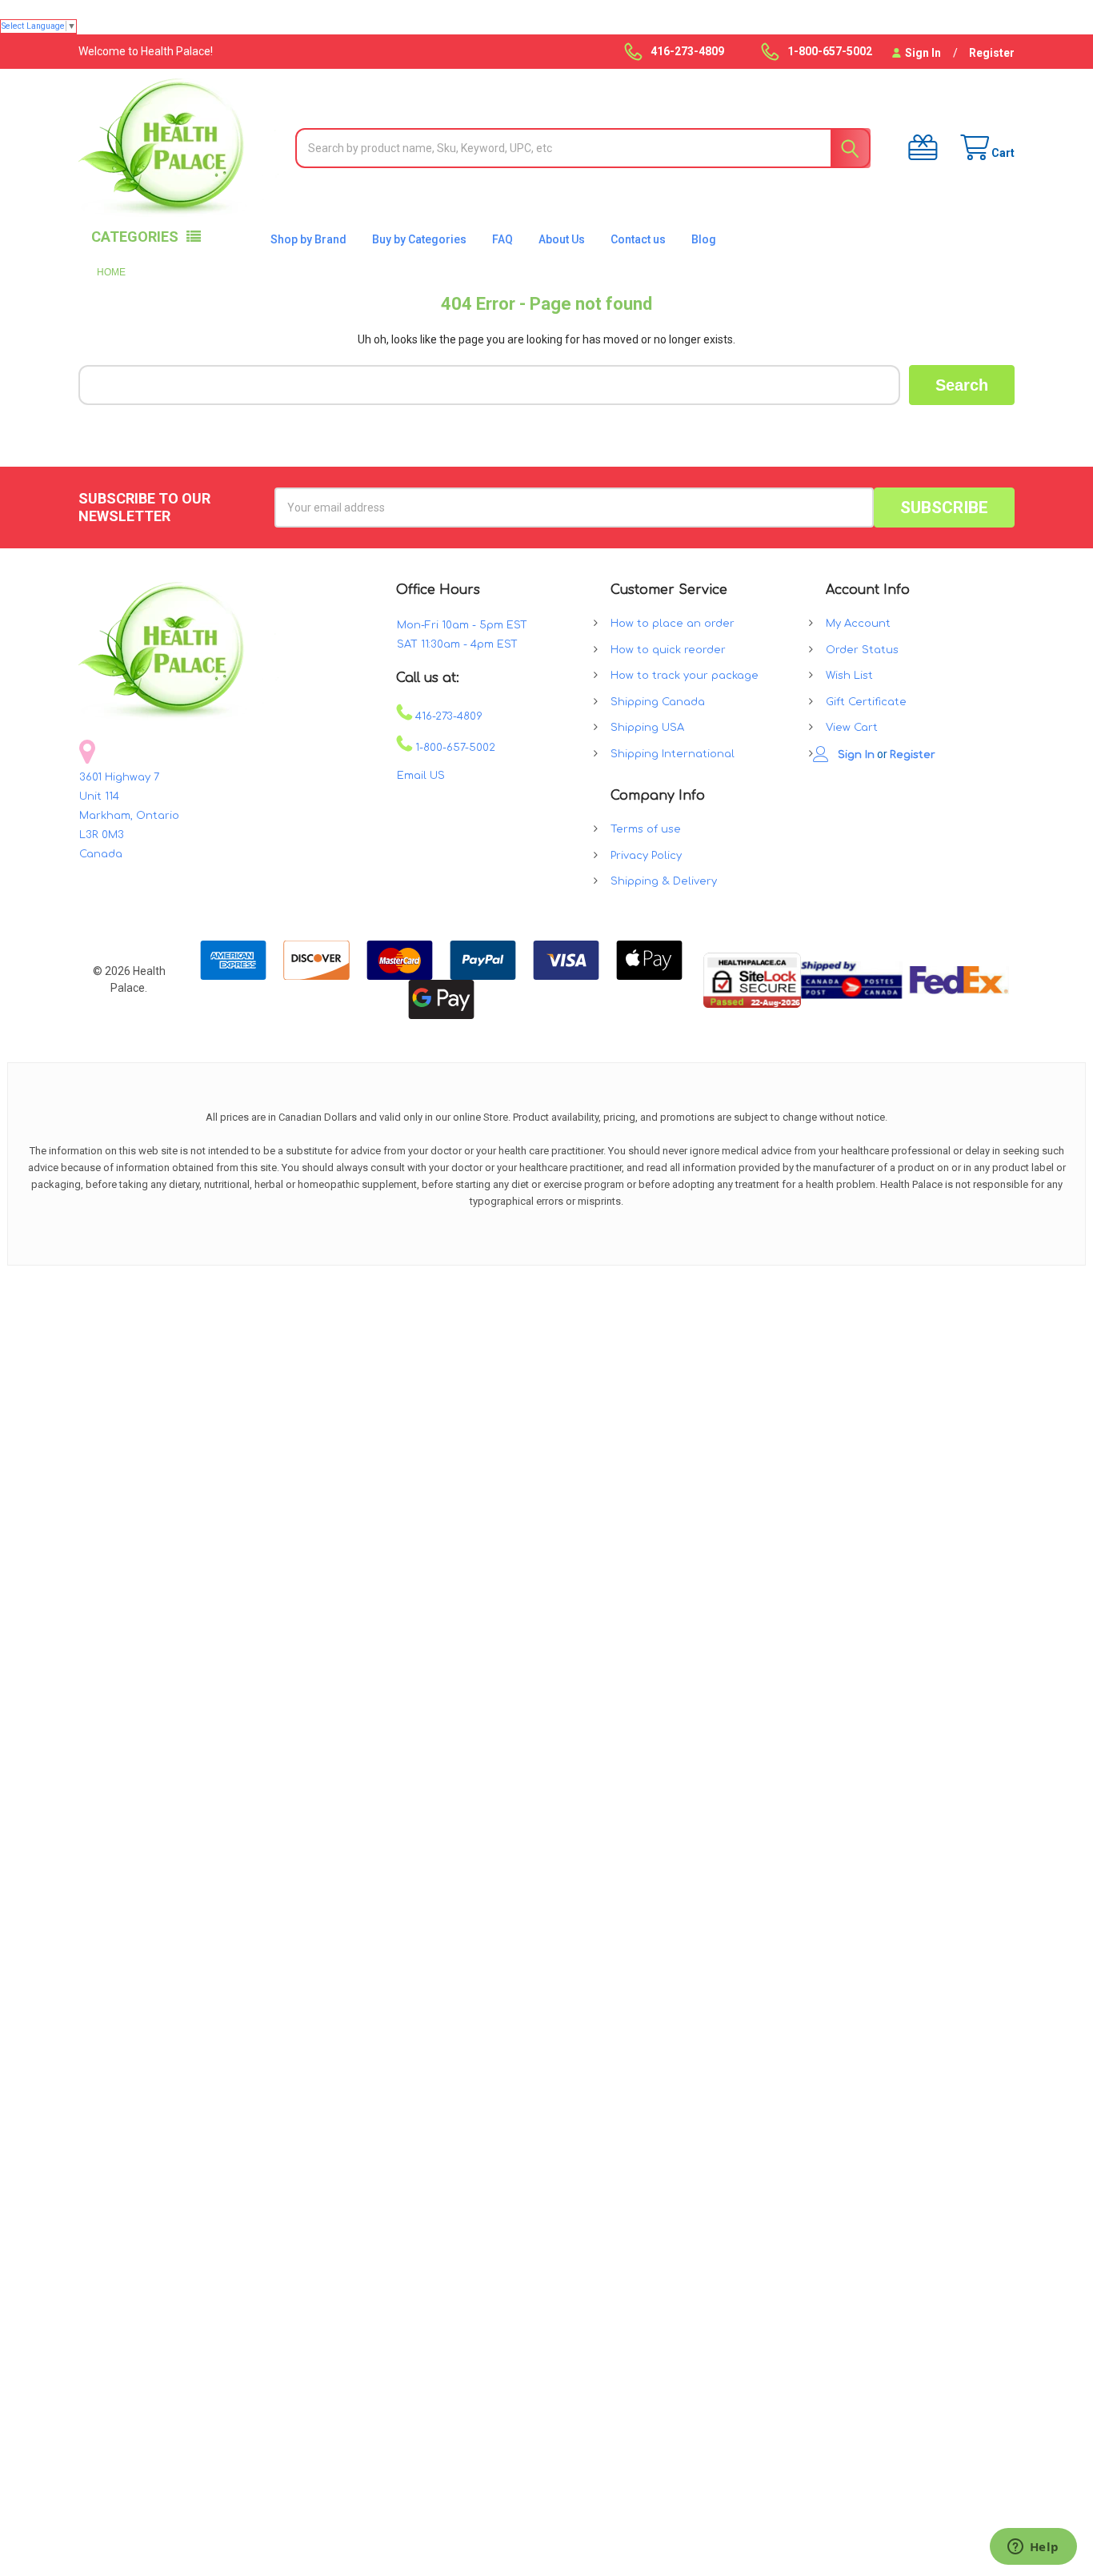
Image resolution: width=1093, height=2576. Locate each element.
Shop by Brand (308, 239)
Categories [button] (135, 237)
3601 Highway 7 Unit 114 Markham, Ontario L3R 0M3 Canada (129, 816)
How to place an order (673, 624)
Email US (421, 776)
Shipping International (673, 754)
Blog (704, 239)
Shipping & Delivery (664, 881)
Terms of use (646, 829)
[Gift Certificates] (918, 148)
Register (992, 53)
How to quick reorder (668, 650)
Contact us (638, 239)
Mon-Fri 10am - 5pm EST (462, 625)
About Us (562, 239)
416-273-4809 (447, 716)
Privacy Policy (646, 856)
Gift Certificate (866, 702)
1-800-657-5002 (454, 748)
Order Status (862, 650)
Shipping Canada (658, 702)
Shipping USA (647, 728)
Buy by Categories (419, 239)
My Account (858, 624)
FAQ (502, 239)
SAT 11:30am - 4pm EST (457, 644)
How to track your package (685, 676)
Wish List (849, 676)
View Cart (852, 728)
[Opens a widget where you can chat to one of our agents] (1033, 2548)
